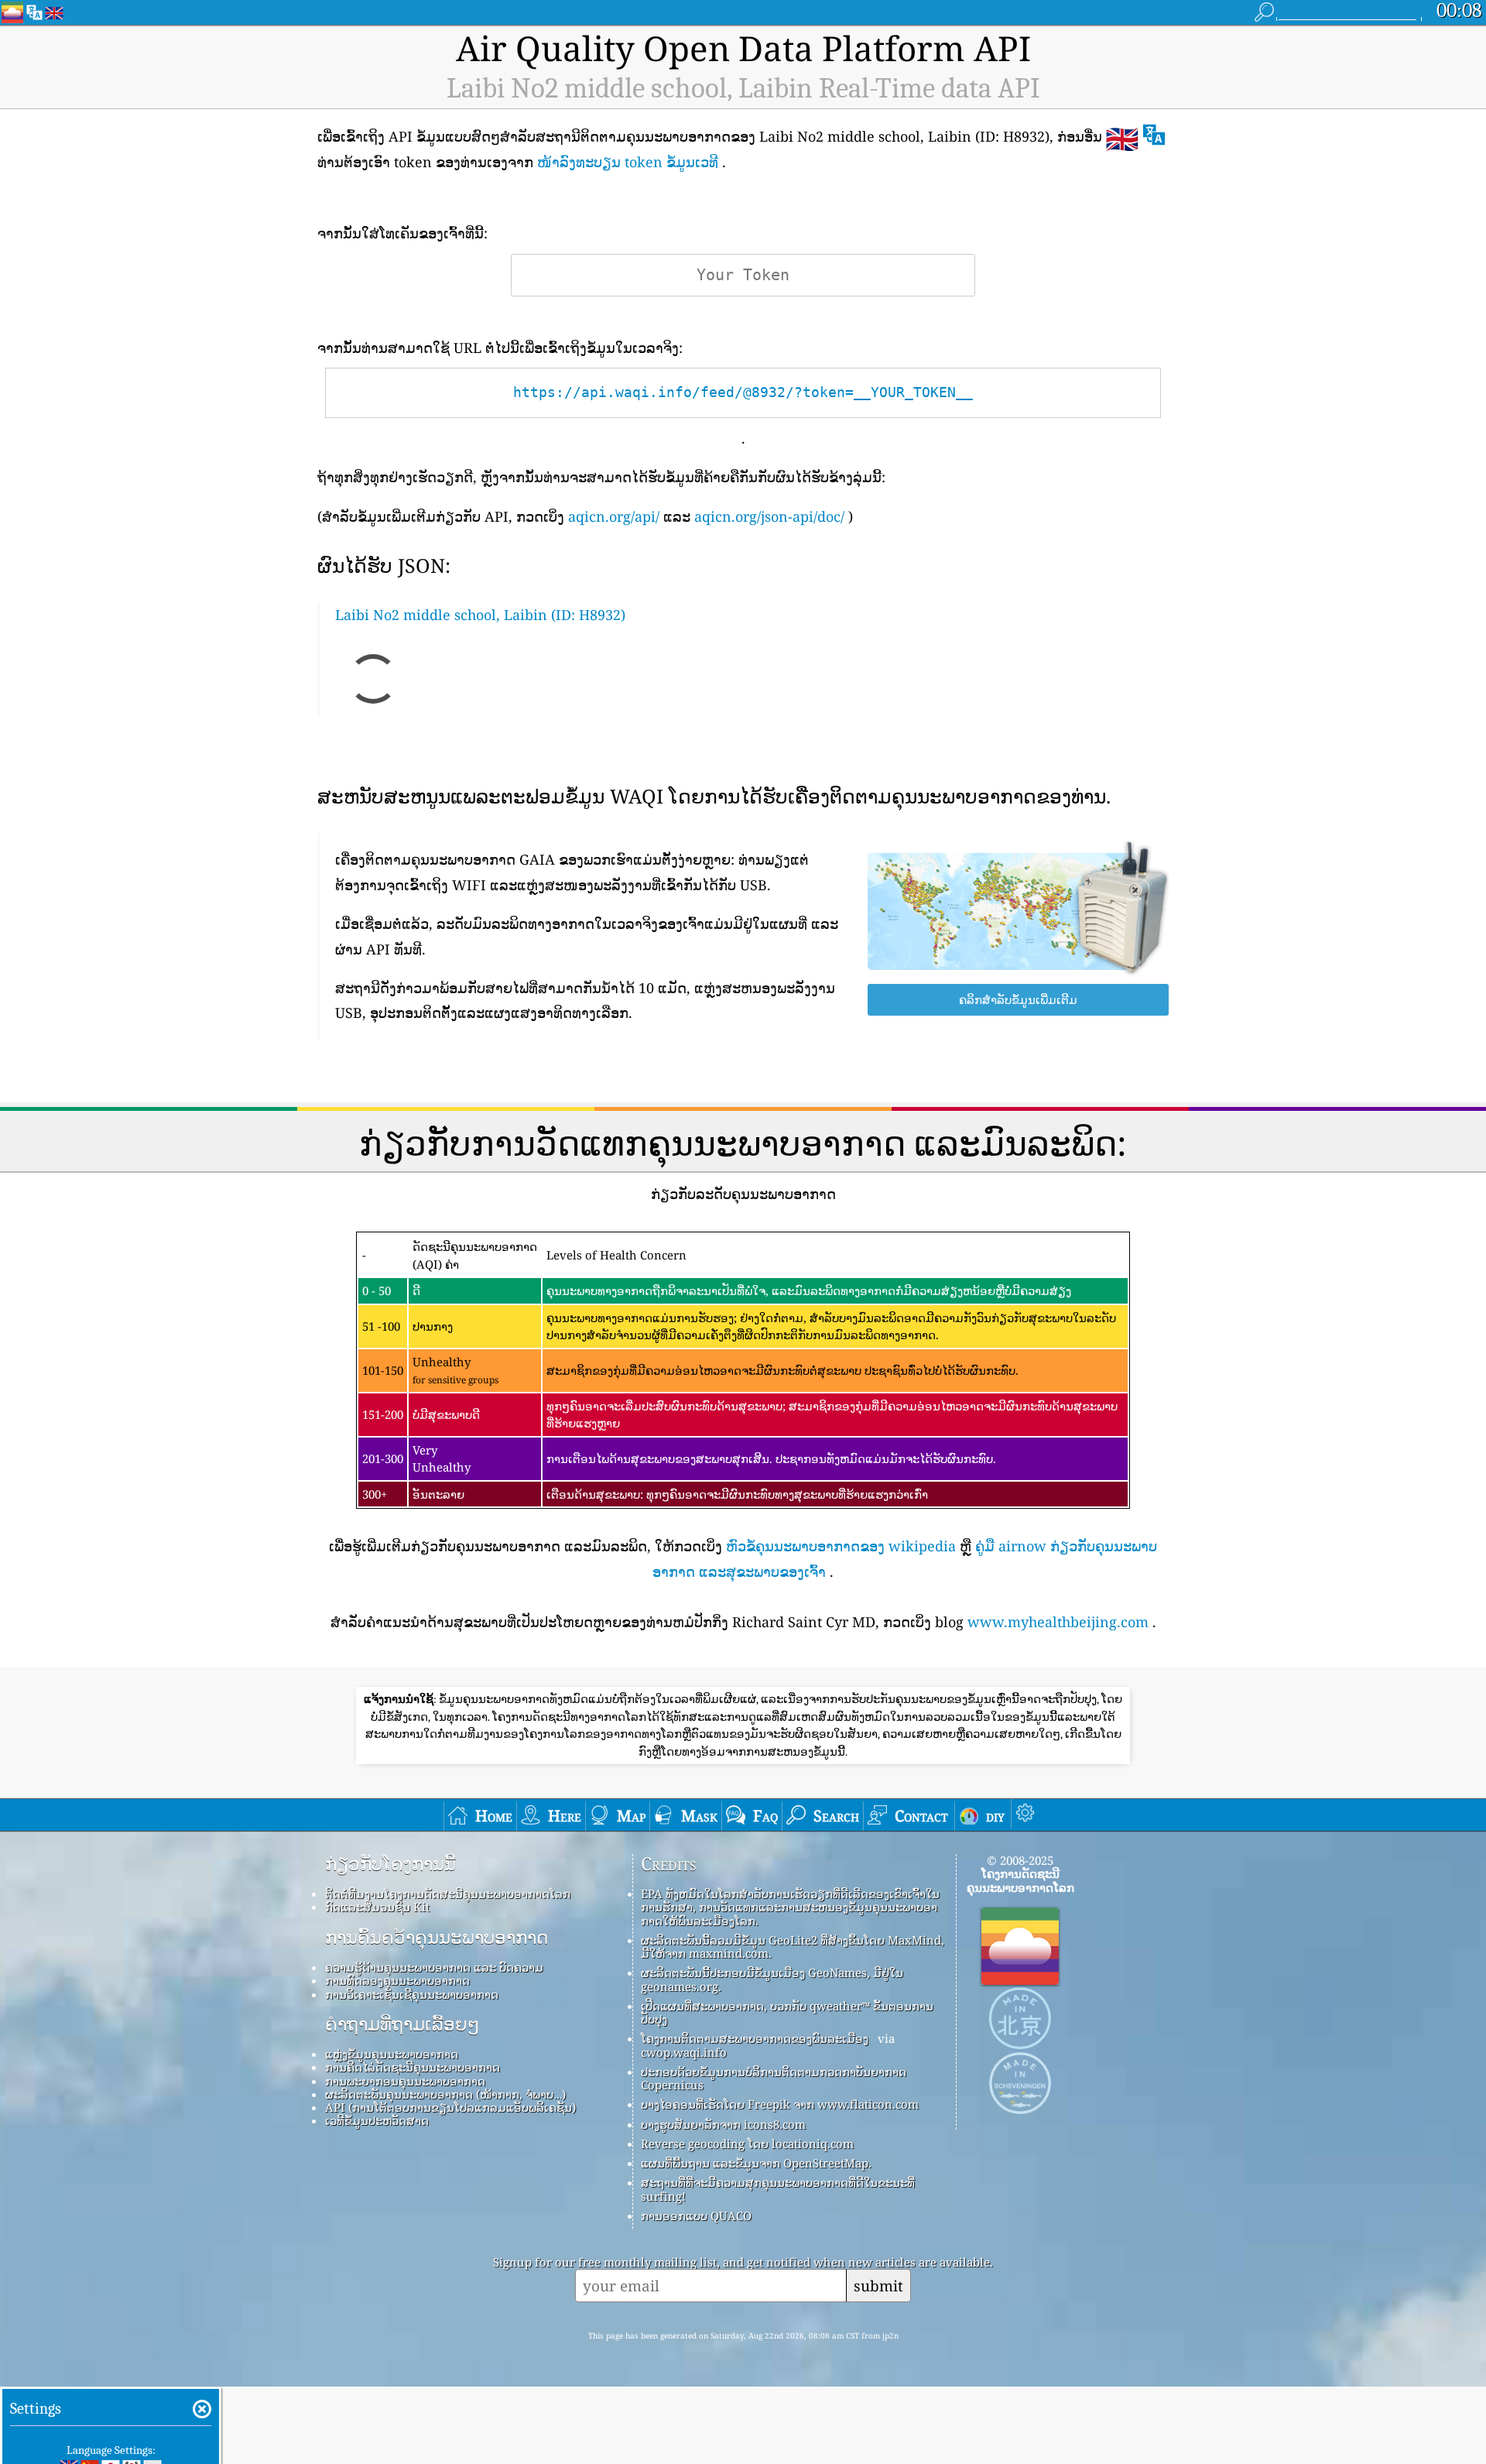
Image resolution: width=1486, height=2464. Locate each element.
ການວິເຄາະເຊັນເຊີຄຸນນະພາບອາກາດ (412, 1994)
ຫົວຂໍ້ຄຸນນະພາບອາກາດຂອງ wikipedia (841, 1546)
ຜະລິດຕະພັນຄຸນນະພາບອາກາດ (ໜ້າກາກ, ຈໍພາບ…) (445, 2094)
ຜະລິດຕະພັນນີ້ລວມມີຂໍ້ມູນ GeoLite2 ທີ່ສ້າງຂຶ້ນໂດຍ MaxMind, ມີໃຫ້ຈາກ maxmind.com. (793, 1947)
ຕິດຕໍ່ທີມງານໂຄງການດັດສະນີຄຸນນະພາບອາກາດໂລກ (448, 1893)
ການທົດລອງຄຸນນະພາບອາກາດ (397, 1980)
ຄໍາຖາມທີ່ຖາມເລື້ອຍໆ (402, 2024)
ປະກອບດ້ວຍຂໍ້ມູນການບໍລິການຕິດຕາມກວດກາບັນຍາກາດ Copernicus (774, 2078)
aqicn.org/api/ (614, 516)
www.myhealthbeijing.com (1058, 1622)
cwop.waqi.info (684, 2052)
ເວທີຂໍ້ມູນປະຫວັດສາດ (377, 2120)
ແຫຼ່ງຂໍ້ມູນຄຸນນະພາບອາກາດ (392, 2054)
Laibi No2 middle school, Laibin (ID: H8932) (480, 615)
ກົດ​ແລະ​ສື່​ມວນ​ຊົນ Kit (377, 1907)
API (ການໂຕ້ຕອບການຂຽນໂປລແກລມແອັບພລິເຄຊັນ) (450, 2107)
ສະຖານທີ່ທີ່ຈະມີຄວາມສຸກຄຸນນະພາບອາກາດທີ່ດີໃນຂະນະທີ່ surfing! (778, 2189)
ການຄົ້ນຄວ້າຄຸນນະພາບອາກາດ (437, 1938)
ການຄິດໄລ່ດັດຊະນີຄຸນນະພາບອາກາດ (413, 2067)
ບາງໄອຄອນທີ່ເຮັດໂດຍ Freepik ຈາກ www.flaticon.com (780, 2104)
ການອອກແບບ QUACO (696, 2216)
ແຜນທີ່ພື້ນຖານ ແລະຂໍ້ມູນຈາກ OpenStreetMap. (756, 2163)
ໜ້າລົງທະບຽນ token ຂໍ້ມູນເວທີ (628, 162)
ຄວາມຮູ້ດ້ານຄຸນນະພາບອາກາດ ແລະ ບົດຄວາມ (434, 1967)
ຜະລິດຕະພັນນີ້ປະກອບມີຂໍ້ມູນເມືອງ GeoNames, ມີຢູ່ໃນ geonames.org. (772, 1979)
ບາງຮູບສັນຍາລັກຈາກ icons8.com (723, 2124)
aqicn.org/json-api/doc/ (769, 516)
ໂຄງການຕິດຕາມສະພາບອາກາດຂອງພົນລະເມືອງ (755, 2038)
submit (878, 2286)
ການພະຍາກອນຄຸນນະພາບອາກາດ (405, 2081)
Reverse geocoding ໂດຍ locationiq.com (747, 2144)
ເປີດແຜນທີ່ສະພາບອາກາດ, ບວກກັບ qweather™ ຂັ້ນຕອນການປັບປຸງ (787, 2012)
